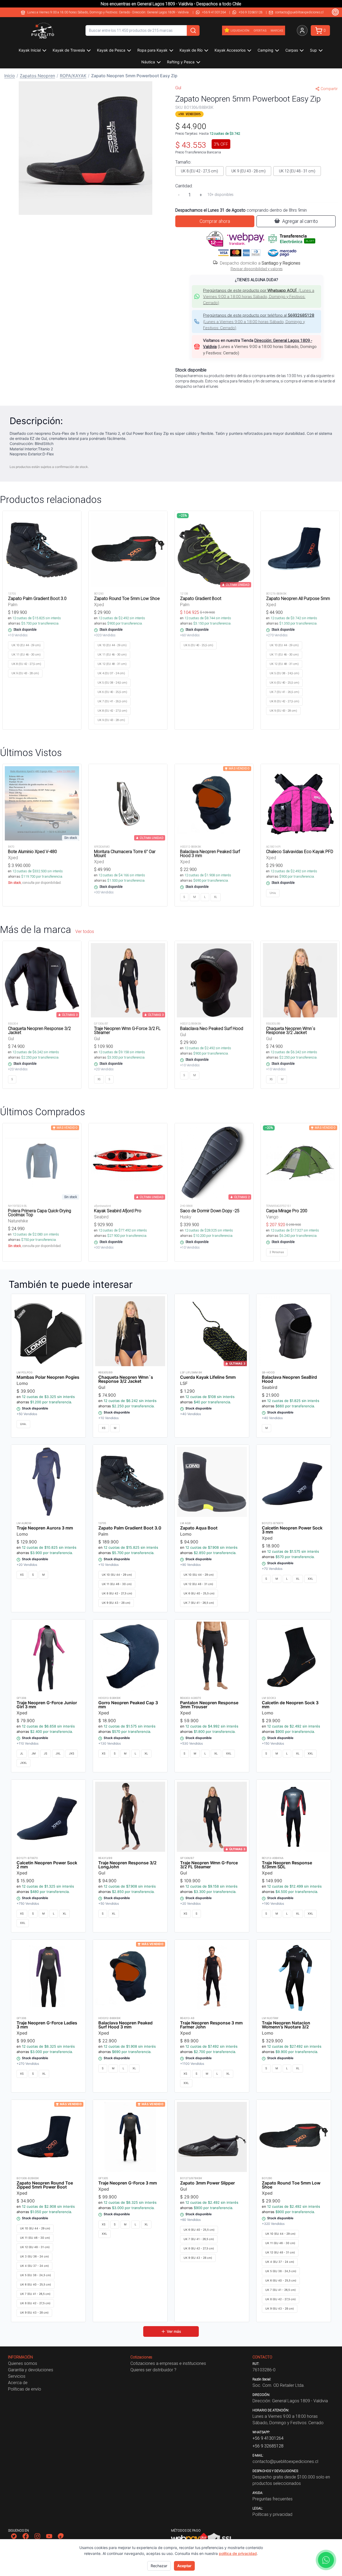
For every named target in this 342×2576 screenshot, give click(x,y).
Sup (313, 50)
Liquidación (240, 30)
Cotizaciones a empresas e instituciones (168, 2363)
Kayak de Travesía (69, 50)
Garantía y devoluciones (31, 2370)
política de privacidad (238, 2553)
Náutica (148, 62)
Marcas (277, 30)
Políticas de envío (25, 2389)
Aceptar (184, 2566)
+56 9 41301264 (214, 12)
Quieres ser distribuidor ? (153, 2370)
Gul (178, 88)
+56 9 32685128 (251, 12)
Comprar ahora (215, 221)
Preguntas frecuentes (273, 2499)
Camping (265, 50)
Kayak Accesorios (230, 50)
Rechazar (159, 2566)
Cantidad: (184, 186)
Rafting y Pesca (181, 62)
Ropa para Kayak (152, 50)
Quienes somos (23, 2363)
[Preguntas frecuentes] (335, 12)
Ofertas (260, 30)
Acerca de (18, 2383)
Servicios (17, 2376)
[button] (85, 148)
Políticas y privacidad (272, 2514)
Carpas (292, 50)
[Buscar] (193, 30)
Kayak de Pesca (111, 50)
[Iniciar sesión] (302, 30)
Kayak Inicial (30, 50)
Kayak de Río (191, 50)
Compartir (329, 89)
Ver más (174, 2331)
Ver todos (85, 931)
